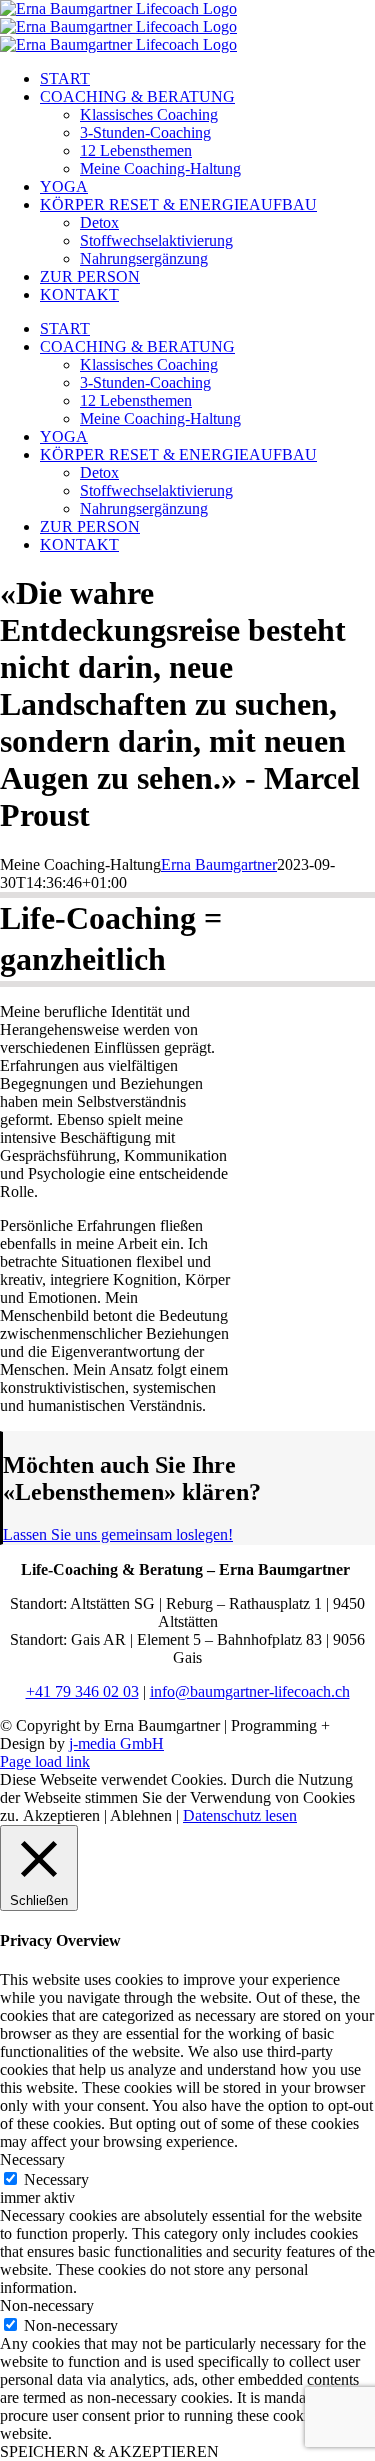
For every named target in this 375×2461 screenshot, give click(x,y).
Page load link (45, 1761)
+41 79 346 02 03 (82, 1691)
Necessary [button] (32, 2159)
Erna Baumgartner (219, 864)
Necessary (56, 2179)
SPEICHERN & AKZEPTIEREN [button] (109, 2451)
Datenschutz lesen (240, 1815)
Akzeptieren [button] (61, 1815)
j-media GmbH (116, 1743)
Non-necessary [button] (47, 2305)
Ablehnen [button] (141, 1815)
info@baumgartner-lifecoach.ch (250, 1691)
